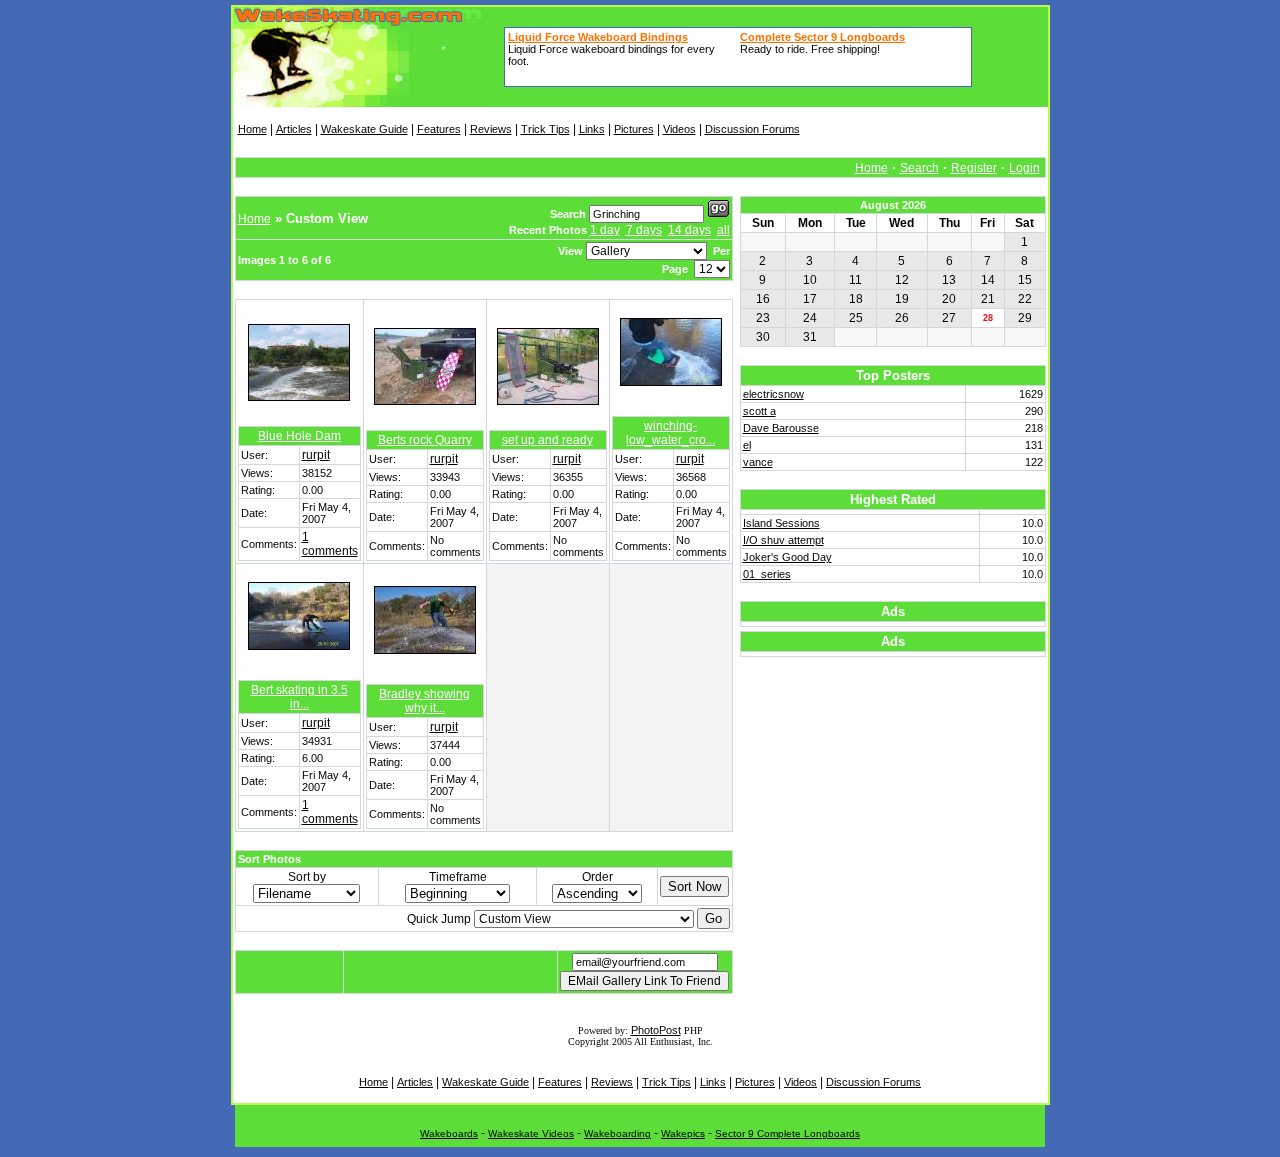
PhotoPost (656, 1030)
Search (919, 168)
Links (592, 129)
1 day (605, 230)
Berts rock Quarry (425, 440)
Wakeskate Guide (364, 129)
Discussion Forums (752, 129)
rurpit (316, 455)
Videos (679, 129)
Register (974, 168)
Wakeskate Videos (531, 1133)
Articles (294, 129)
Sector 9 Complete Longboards (787, 1133)
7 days (644, 230)
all (723, 230)
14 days (689, 230)
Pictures (634, 129)
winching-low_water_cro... (670, 433)
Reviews (491, 129)
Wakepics (683, 1133)
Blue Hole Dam (299, 436)
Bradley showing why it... (424, 701)
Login (1024, 168)
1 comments (330, 544)
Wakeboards (449, 1133)
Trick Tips (545, 129)
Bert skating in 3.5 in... (299, 697)
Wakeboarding (617, 1133)
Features (439, 129)
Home (252, 129)
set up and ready (547, 440)
